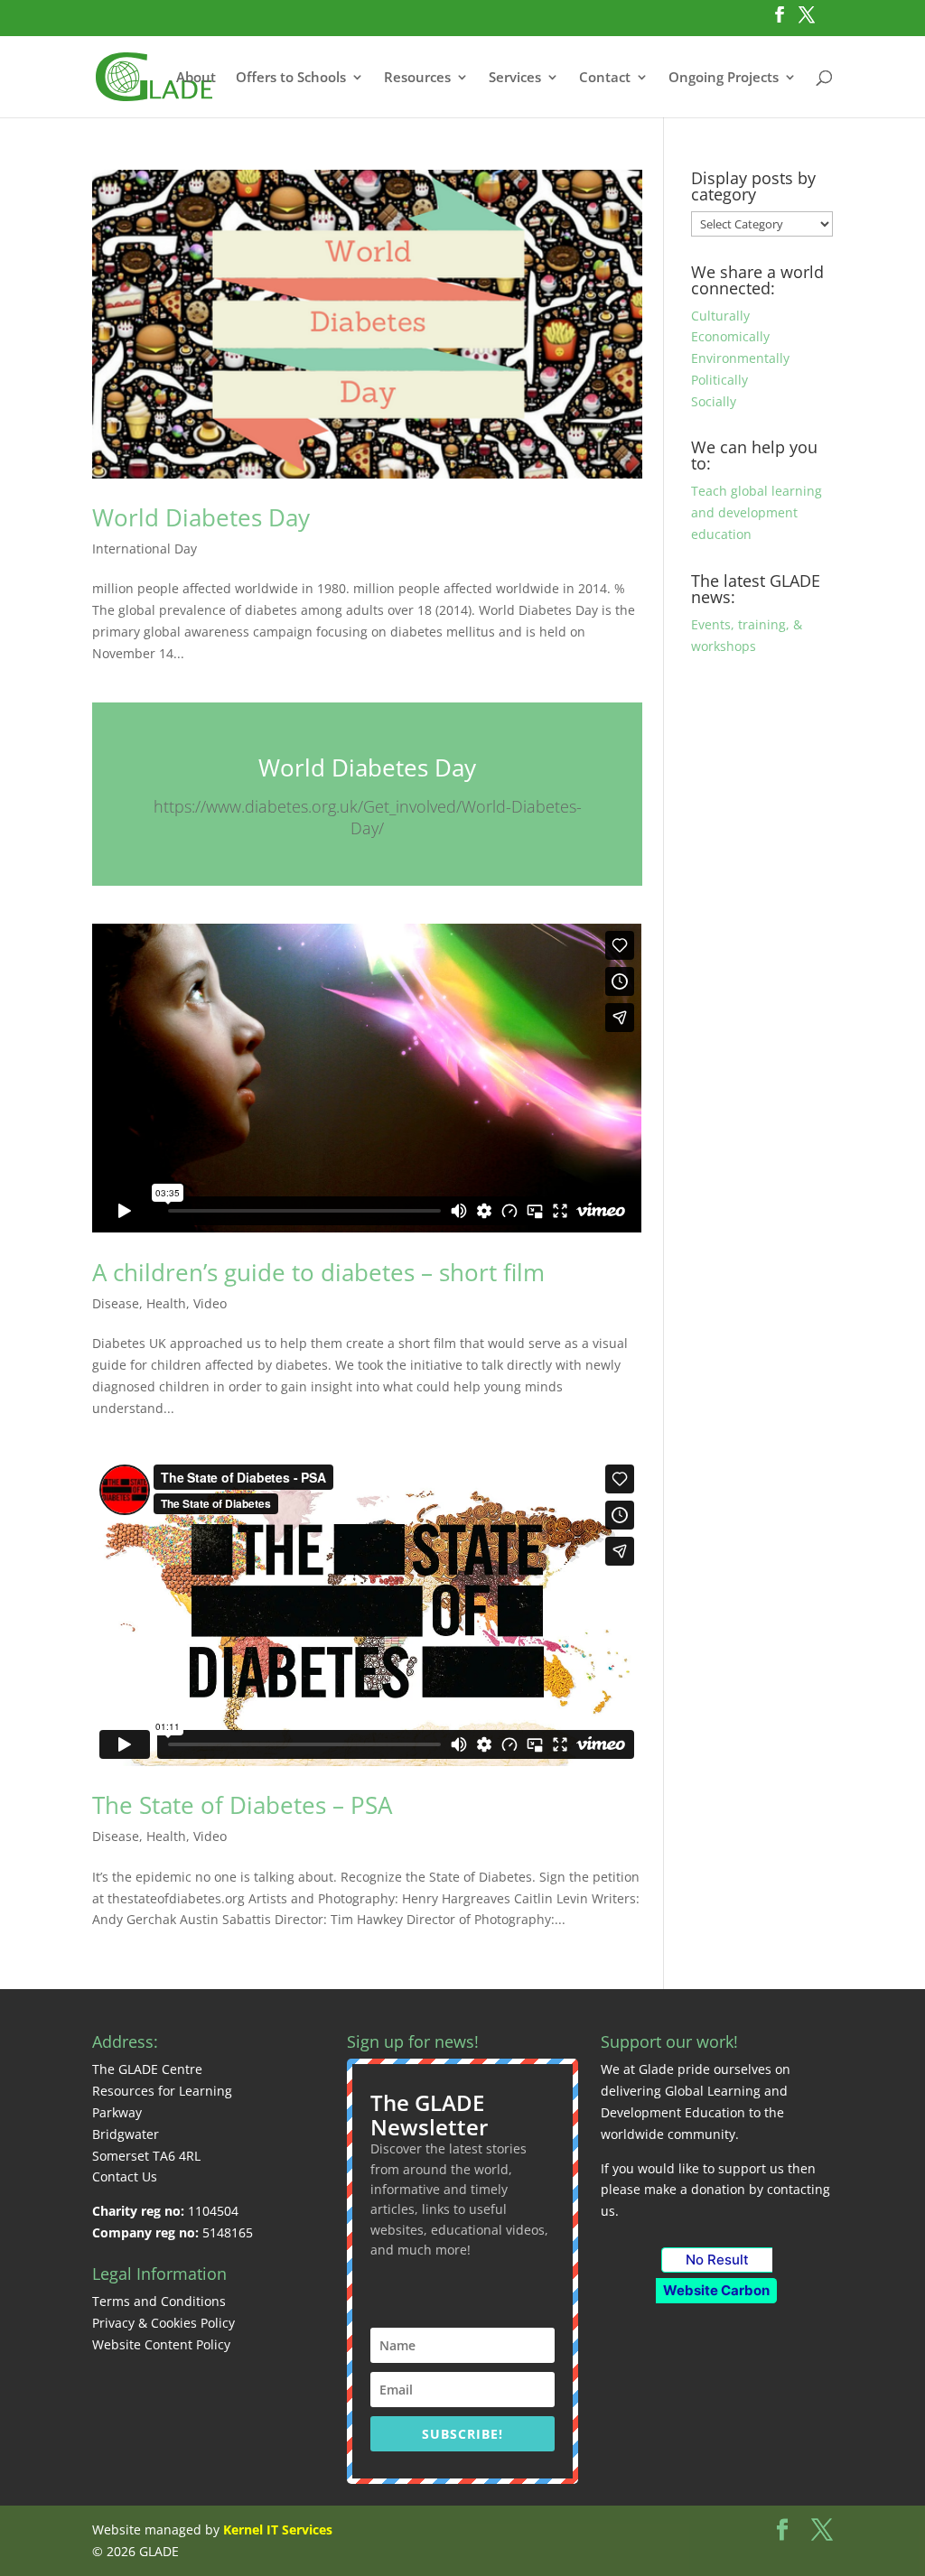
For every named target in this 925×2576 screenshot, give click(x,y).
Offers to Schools (291, 78)
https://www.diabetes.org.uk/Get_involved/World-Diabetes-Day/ (368, 818)
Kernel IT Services (278, 2530)
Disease (116, 1303)
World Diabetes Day (201, 517)
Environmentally (740, 358)
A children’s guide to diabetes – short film (318, 1272)
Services (515, 78)
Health (166, 1303)
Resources (417, 78)
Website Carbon (716, 2290)
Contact (605, 78)
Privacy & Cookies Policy (164, 2323)
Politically (719, 380)
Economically (730, 336)
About (196, 78)
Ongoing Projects (724, 78)
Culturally (720, 316)
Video (210, 1303)
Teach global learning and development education (757, 512)
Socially (714, 401)
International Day (145, 549)
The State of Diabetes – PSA (242, 1805)
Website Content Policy (161, 2344)
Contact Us (125, 2176)
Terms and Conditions (159, 2301)
